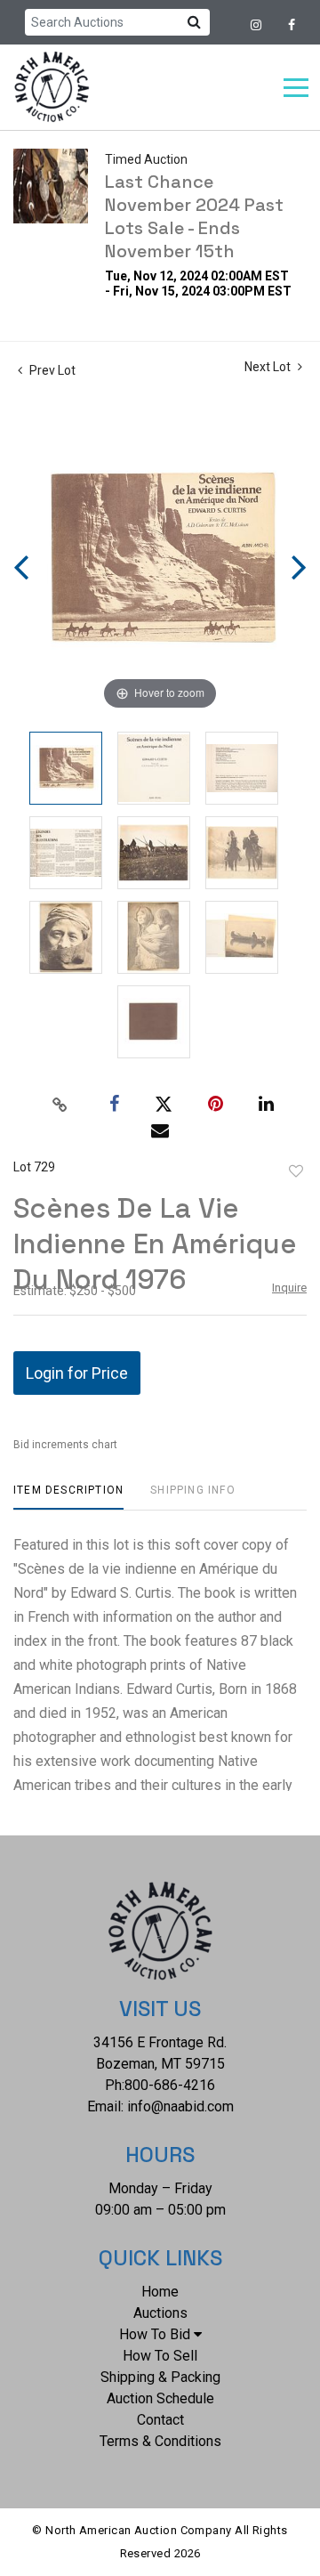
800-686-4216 (170, 2085)
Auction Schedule (160, 2398)
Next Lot (269, 367)
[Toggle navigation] (296, 88)
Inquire (289, 1288)
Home (160, 2292)
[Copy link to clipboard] (60, 1105)
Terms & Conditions (160, 2441)
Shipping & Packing (160, 2377)
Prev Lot (51, 370)
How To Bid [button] (155, 2334)
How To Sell (160, 2356)
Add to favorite (296, 1171)
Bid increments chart (65, 1445)
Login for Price (77, 1373)
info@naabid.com (180, 2106)
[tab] (68, 1497)
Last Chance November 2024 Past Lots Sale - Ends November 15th (194, 216)
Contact (160, 2420)
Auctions (160, 2313)
